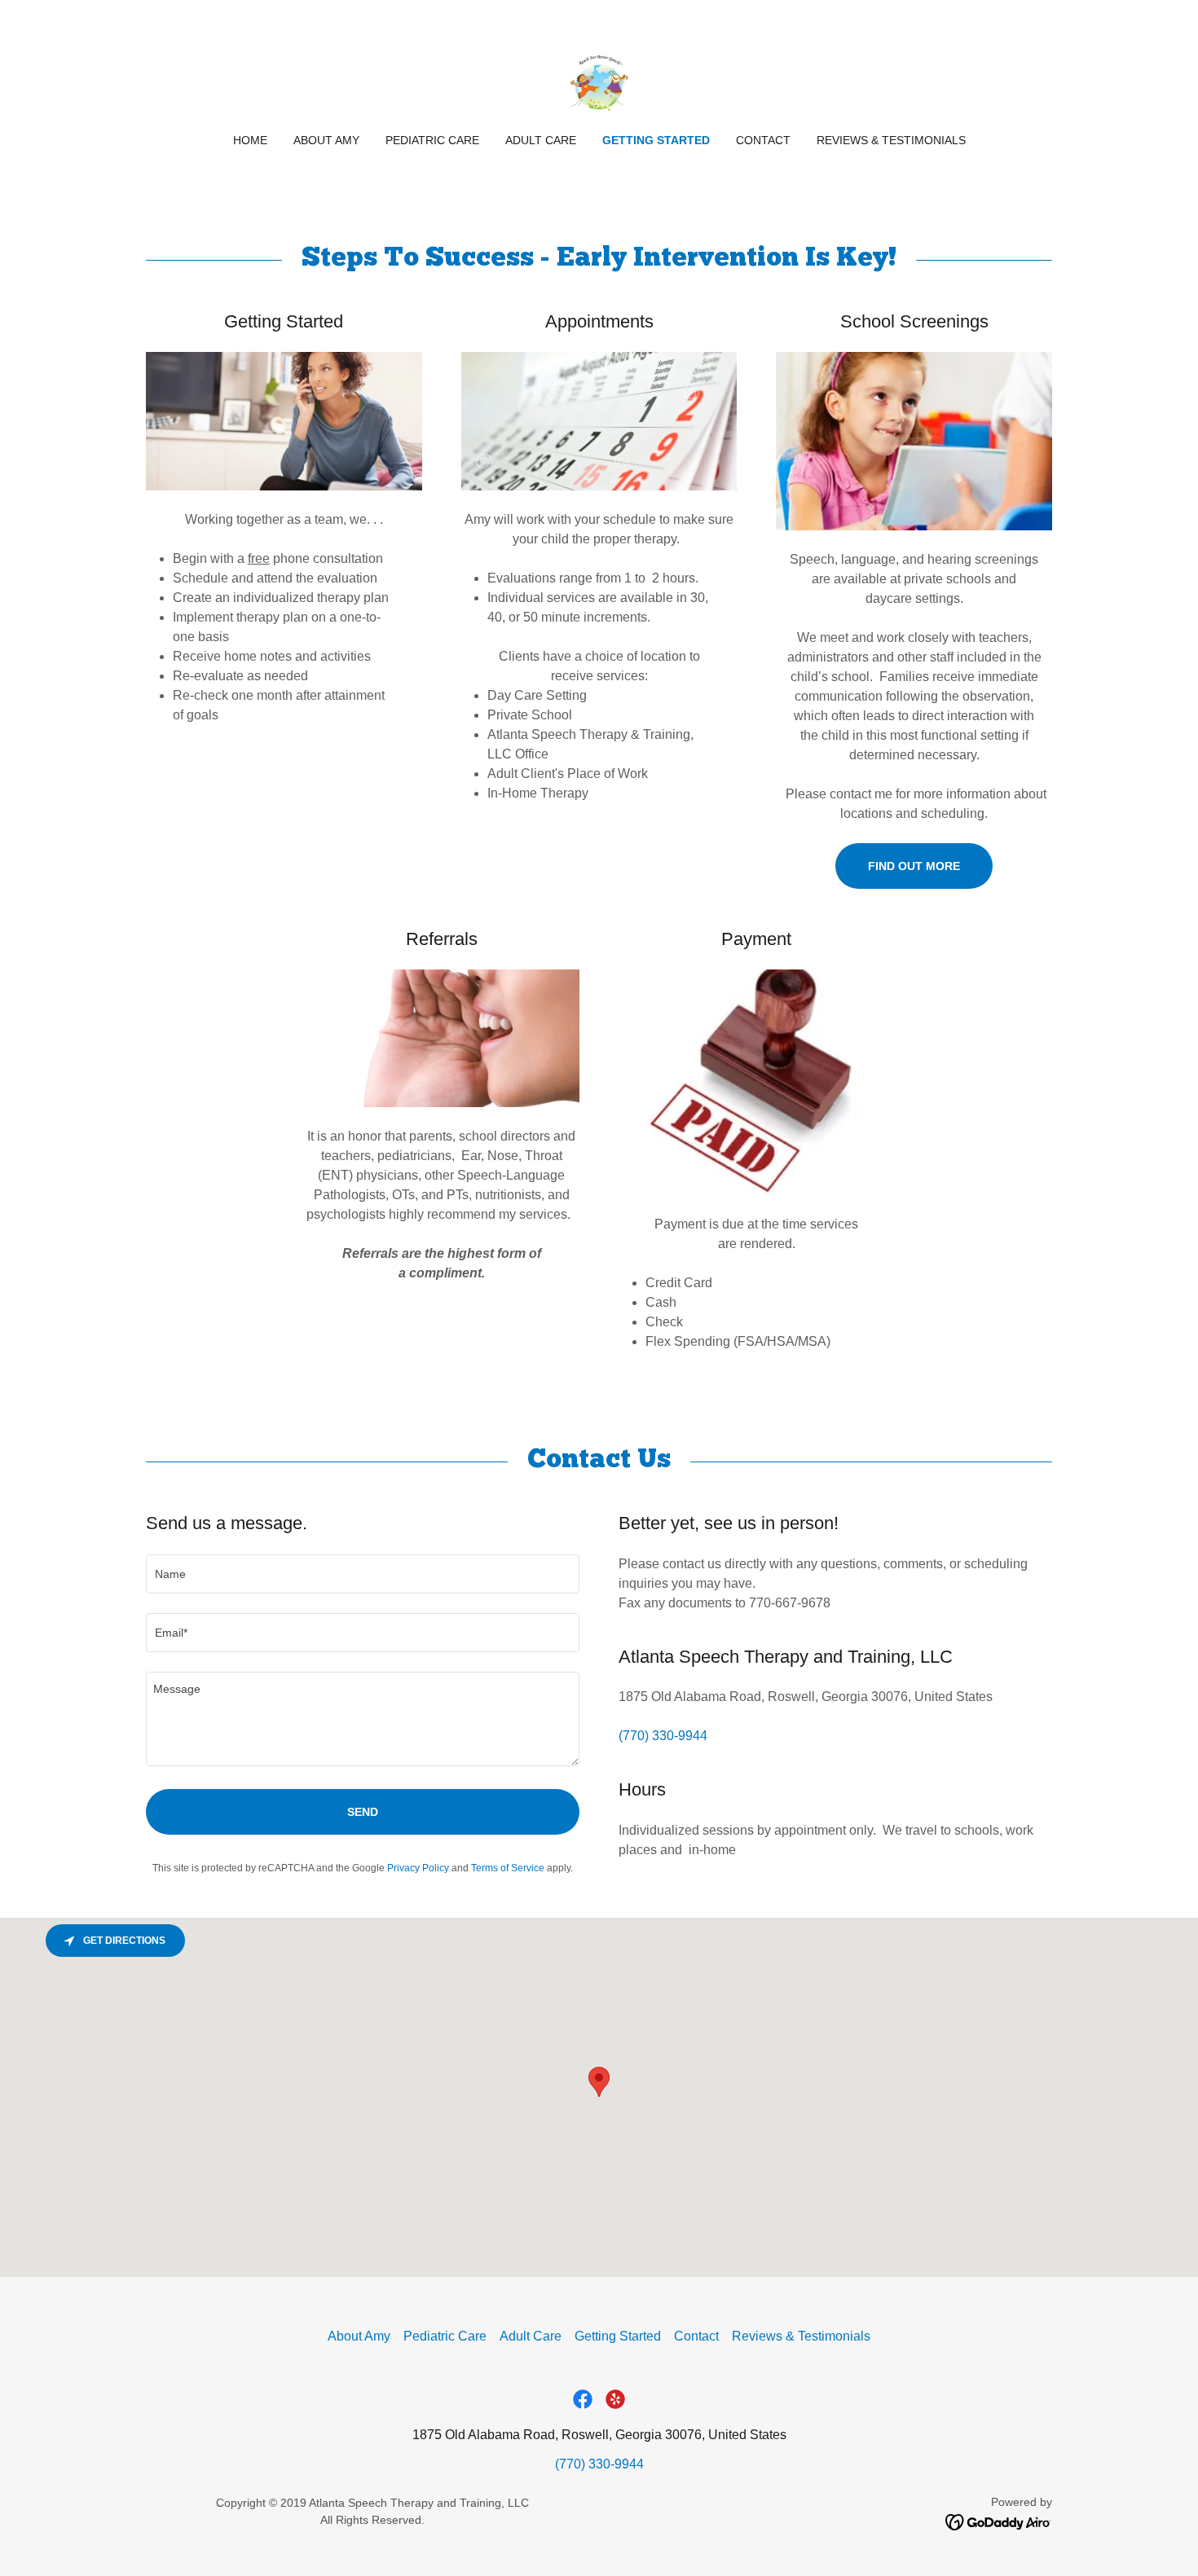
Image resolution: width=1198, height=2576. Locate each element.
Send (363, 1812)
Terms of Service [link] (508, 1868)
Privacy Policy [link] (418, 1868)
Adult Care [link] (541, 140)
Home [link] (250, 140)
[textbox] (363, 1574)
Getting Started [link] (656, 140)
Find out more (914, 866)
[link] (599, 77)
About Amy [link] (326, 140)
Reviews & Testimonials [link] (891, 140)
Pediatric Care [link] (432, 140)
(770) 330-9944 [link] (663, 1736)
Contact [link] (763, 140)
